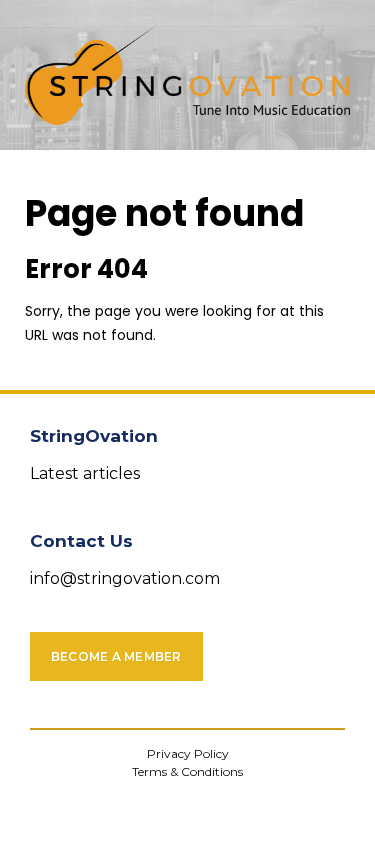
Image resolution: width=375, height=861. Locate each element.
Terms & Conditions (187, 771)
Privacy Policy (188, 753)
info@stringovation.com (125, 578)
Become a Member (116, 656)
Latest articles (85, 473)
